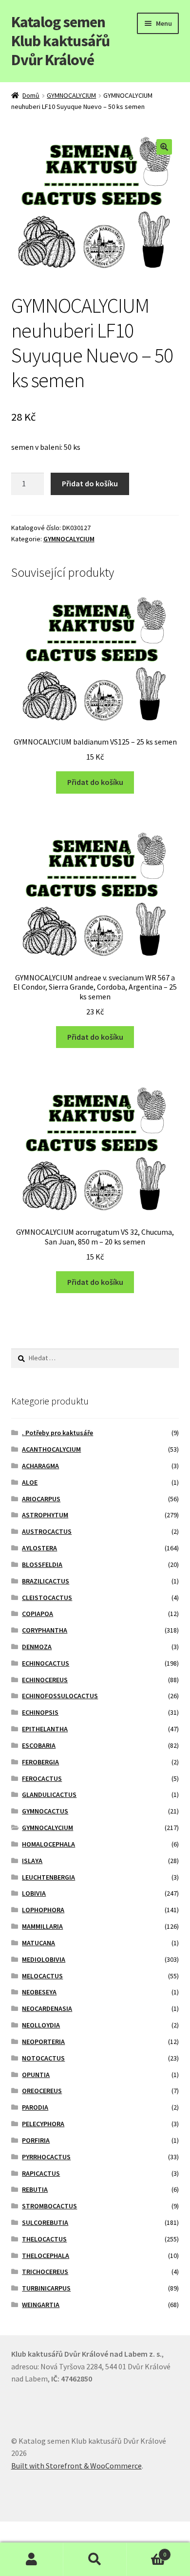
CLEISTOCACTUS (47, 1598)
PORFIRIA (36, 2140)
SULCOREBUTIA (45, 2222)
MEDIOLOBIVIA (44, 1959)
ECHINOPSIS (40, 1712)
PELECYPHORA (43, 2124)
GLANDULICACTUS (49, 1794)
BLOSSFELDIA (42, 1564)
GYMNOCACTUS (45, 1811)
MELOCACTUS (42, 1976)
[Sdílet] (34, 2530)
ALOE (30, 1482)
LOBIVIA (34, 1893)
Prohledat (95, 2559)
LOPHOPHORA (43, 1910)
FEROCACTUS (42, 1778)
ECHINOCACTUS (46, 1663)
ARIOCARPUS (41, 1499)
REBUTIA (35, 2189)
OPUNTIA (36, 2075)
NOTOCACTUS (43, 2058)
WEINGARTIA (41, 2305)
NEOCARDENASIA (47, 2008)
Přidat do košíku (90, 483)
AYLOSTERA (39, 1548)
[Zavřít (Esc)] (11, 2530)
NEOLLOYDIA (41, 2025)
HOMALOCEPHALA (48, 1844)
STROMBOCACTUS (49, 2206)
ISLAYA (32, 1861)
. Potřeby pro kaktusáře (57, 1433)
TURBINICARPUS (46, 2288)
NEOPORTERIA (43, 2042)
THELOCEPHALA (46, 2256)
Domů (31, 95)
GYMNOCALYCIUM (71, 95)
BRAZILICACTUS (46, 1581)
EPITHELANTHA (45, 1729)
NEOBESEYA (39, 1992)
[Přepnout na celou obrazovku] (58, 2530)
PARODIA (35, 2107)
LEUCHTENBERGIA (48, 1877)
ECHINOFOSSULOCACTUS (60, 1696)
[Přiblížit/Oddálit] (82, 2530)
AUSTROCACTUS (47, 1531)
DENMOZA (37, 1647)
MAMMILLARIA (42, 1926)
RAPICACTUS (41, 2173)
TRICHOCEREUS (45, 2272)
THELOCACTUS (44, 2239)
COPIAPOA (38, 1614)
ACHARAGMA (40, 1466)
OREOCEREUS (42, 2091)
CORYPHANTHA (45, 1630)
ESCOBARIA (39, 1745)
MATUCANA (38, 1943)
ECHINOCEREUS (45, 1680)
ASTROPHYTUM (45, 1515)
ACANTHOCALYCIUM (51, 1449)
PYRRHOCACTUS (46, 2157)
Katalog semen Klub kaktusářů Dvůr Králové (60, 41)
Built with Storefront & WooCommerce (76, 2466)
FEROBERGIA (40, 1762)
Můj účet (32, 2559)
